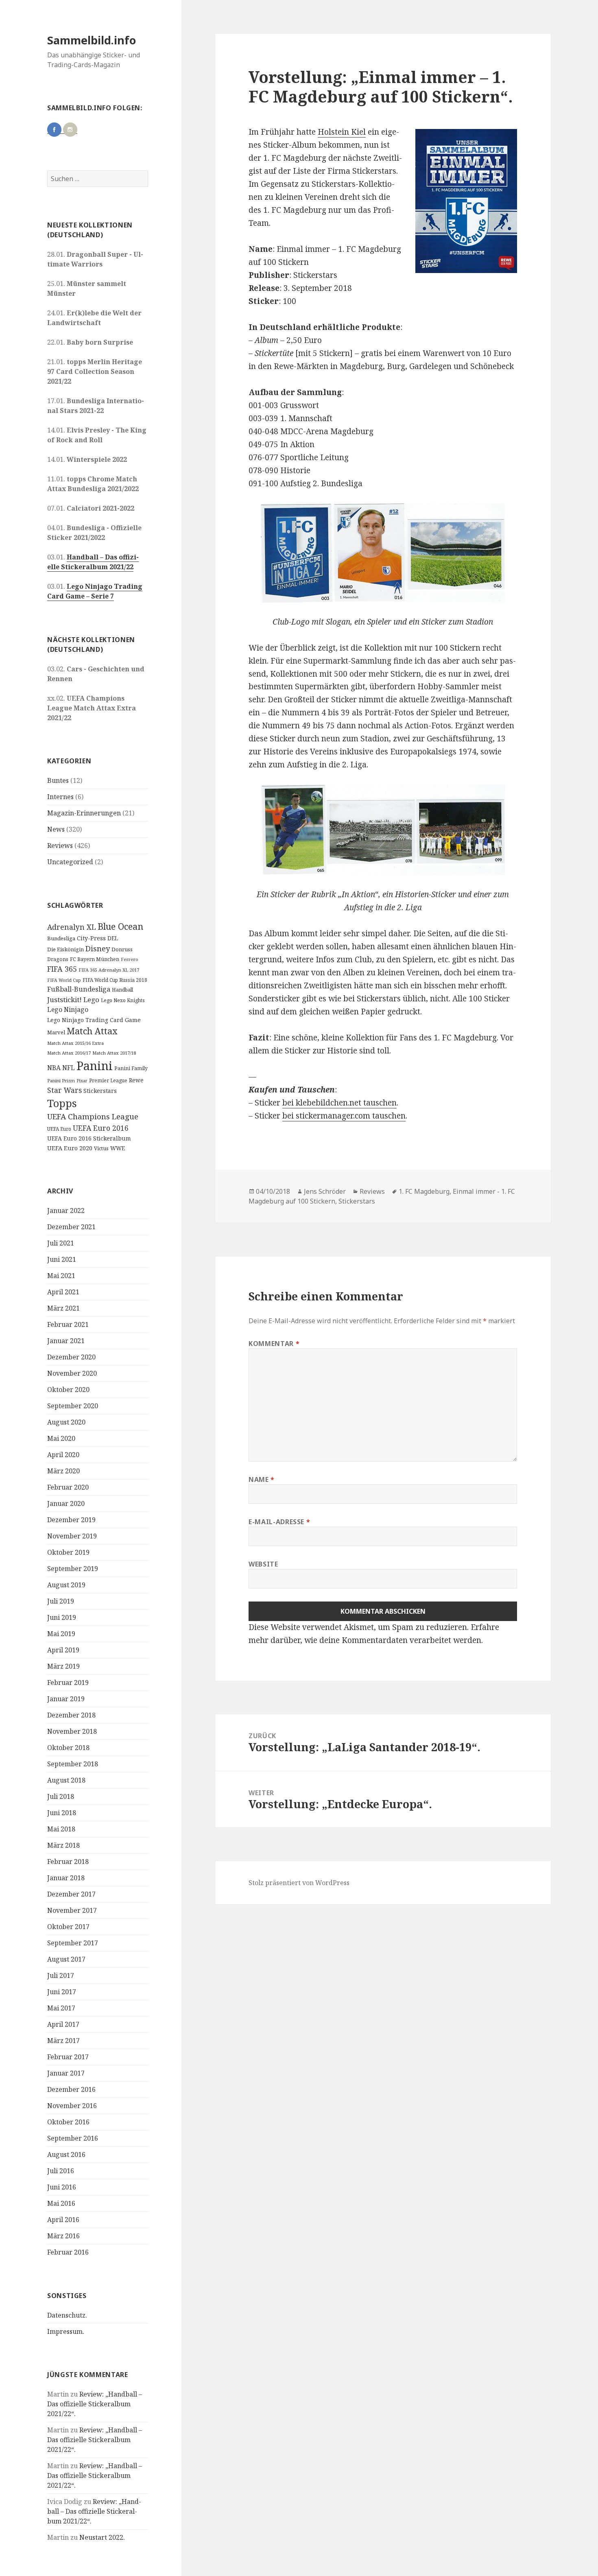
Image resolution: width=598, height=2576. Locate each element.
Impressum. (66, 2331)
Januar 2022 (66, 1210)
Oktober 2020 (68, 1390)
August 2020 (66, 1422)
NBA (54, 1068)
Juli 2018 (61, 1796)
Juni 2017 (62, 1992)
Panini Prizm (61, 1080)
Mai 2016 (61, 2203)
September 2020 (73, 1406)
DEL (113, 938)
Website (263, 1564)
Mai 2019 (61, 1634)
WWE (118, 1148)
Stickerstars (100, 1091)
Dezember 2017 (71, 1894)
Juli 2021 (61, 1243)
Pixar (82, 1081)
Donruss (122, 949)
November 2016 (72, 2106)
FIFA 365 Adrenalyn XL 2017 (109, 970)
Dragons (58, 959)
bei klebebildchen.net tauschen (339, 1103)
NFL (69, 1068)
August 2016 (66, 2154)
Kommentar (274, 1344)
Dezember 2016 (71, 2089)
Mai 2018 (61, 1829)
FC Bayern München (95, 959)
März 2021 (63, 1308)
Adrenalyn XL (72, 927)
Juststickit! (64, 1000)
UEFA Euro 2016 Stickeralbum (89, 1138)
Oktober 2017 (68, 1927)
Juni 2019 (62, 1617)
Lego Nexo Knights (123, 1000)
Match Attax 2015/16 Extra (75, 1043)
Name (262, 1479)
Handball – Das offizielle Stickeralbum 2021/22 (93, 562)
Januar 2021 (66, 1341)
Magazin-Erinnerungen (84, 813)
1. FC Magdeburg (424, 1191)
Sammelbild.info (92, 40)
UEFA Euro (59, 1129)
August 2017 (66, 1959)
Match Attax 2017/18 (114, 1053)
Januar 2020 (66, 1503)
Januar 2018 (66, 1878)
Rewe (136, 1080)
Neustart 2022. (102, 2537)
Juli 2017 (61, 1975)
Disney (98, 948)
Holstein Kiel (342, 132)
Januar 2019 (66, 1699)
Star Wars (64, 1090)
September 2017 (73, 1943)
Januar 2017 (66, 2073)
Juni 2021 (62, 1259)
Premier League (108, 1080)
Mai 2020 (61, 1438)
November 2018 (72, 1731)
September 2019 (73, 1569)
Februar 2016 (68, 2252)
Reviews (60, 846)
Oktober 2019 (68, 1552)
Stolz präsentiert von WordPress (299, 1883)
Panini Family (131, 1068)
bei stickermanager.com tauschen (344, 1116)
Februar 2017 (68, 2057)
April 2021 (63, 1292)
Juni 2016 (62, 2187)
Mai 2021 (61, 1276)
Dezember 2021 (71, 1227)
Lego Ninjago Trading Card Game (94, 1020)
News (56, 829)
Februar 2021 (68, 1324)
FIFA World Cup (64, 980)
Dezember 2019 (71, 1520)
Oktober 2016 (68, 2122)
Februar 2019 (68, 1682)
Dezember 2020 (71, 1357)
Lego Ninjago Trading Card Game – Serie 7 (95, 591)
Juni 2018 (62, 1813)
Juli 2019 (61, 1601)
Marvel (56, 1032)
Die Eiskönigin (65, 949)
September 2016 (73, 2138)
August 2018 (66, 1780)
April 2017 (63, 2024)
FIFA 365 (62, 969)
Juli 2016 (61, 2171)
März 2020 (63, 1471)
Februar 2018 (68, 1862)
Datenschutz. (67, 2315)
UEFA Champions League (93, 1116)
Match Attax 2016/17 (69, 1053)
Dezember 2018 (71, 1715)
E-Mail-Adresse (279, 1522)
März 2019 (63, 1666)
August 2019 (66, 1585)
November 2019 (72, 1536)
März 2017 (63, 2041)
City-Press (91, 938)
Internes (60, 797)
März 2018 (63, 1845)
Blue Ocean (120, 926)
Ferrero (130, 959)
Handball (122, 990)
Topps (62, 1103)
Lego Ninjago (68, 1009)
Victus (101, 1148)
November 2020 (72, 1373)
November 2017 (72, 1910)
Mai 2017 (61, 2008)
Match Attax (92, 1031)
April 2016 (63, 2220)
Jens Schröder (325, 1191)
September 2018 (73, 1764)
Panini (95, 1066)
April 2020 (63, 1455)
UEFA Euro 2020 (70, 1148)
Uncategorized (70, 862)
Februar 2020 (68, 1487)
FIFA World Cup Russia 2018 (115, 980)
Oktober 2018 (68, 1748)
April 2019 (63, 1650)
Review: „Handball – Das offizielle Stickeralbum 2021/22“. (95, 2404)
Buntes (58, 780)
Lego (91, 1000)
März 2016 (63, 2236)
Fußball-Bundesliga (79, 989)
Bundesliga (61, 938)
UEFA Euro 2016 (101, 1128)
